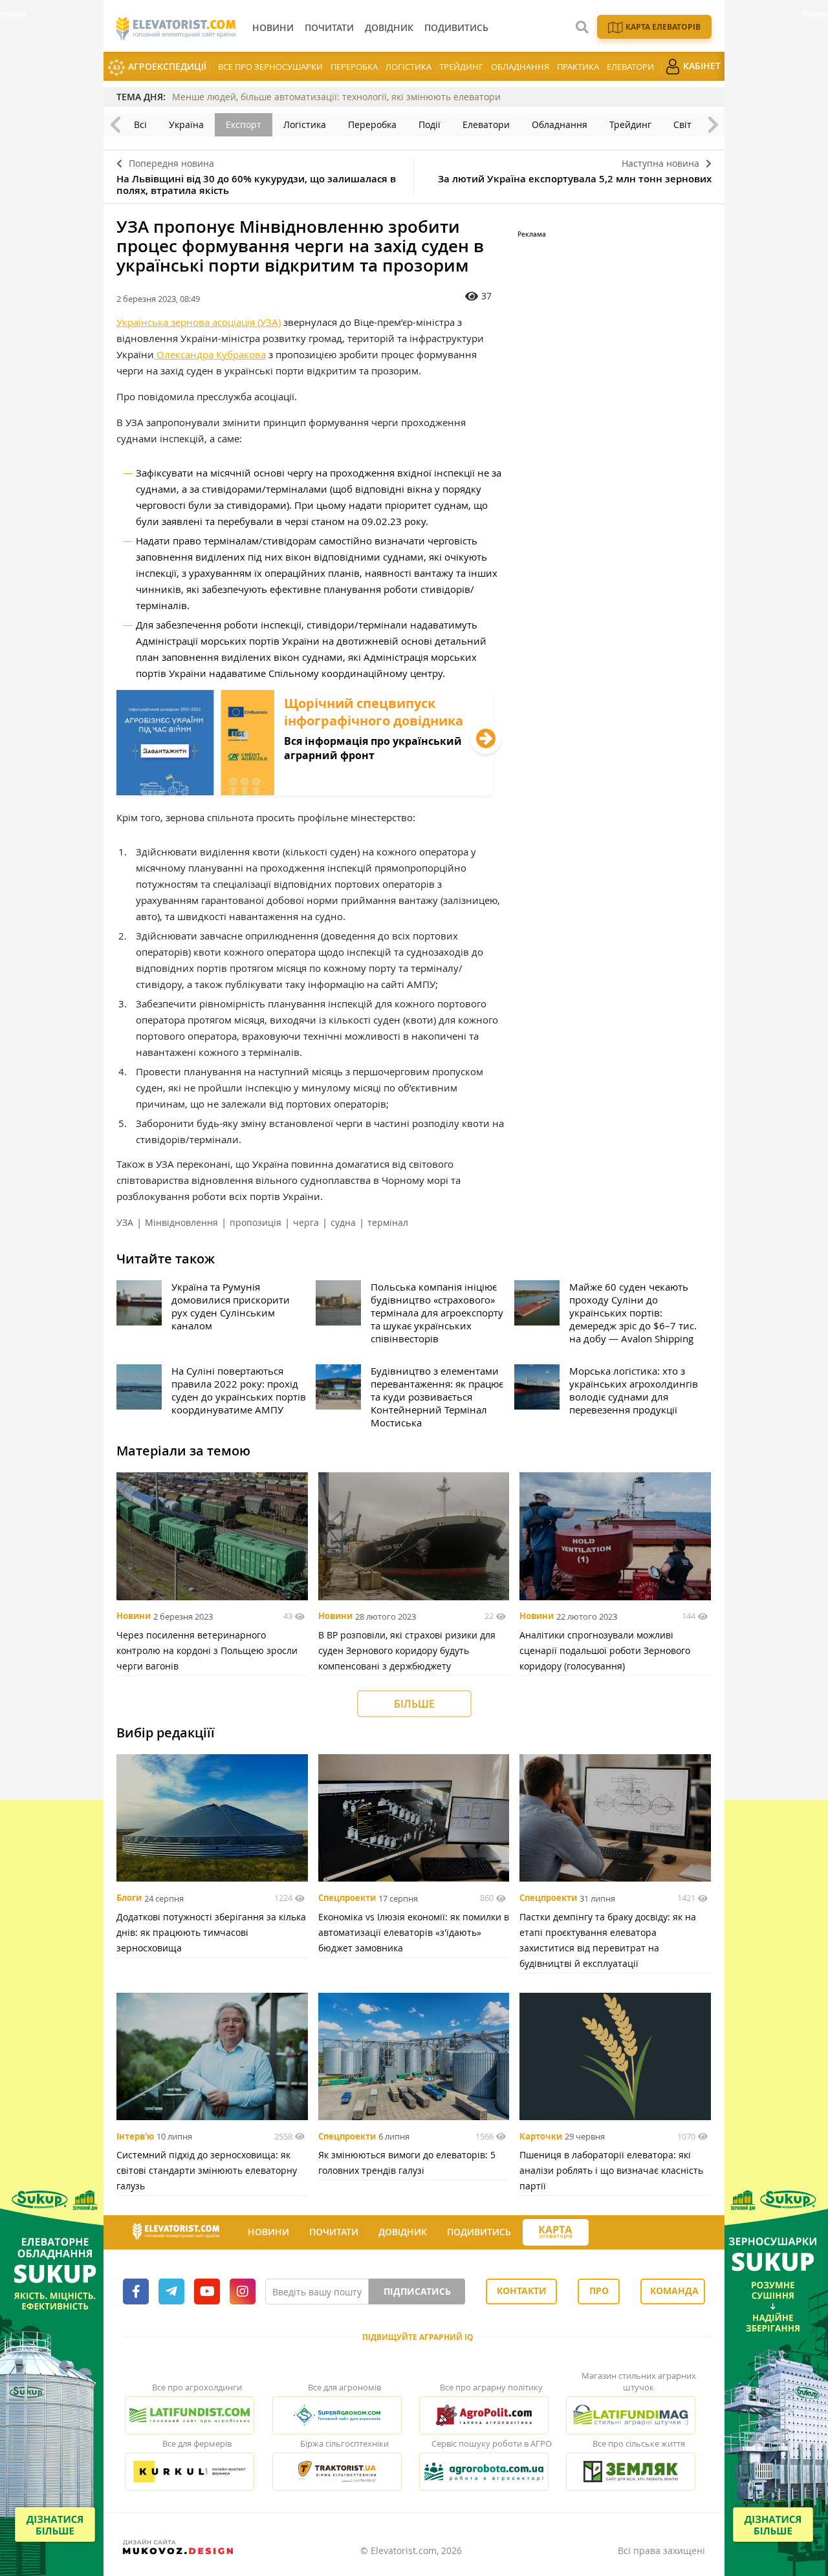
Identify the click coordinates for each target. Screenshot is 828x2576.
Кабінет (701, 66)
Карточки (541, 2136)
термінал (388, 1222)
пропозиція (256, 1222)
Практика (578, 67)
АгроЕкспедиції (166, 66)
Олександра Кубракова (210, 354)
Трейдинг (461, 67)
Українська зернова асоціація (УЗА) (199, 322)
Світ (682, 124)
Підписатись (417, 2291)
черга (306, 1222)
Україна (186, 124)
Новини (134, 1616)
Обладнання (520, 67)
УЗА (125, 1222)
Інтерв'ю (135, 2136)
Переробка (354, 67)
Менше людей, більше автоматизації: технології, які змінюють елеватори (336, 97)
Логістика (409, 67)
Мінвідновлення (181, 1222)
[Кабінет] (600, 2233)
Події (430, 124)
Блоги (129, 1898)
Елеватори (630, 67)
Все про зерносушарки (270, 67)
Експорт (244, 124)
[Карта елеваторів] (556, 2232)
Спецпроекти (347, 1898)
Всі (140, 124)
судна (343, 1222)
